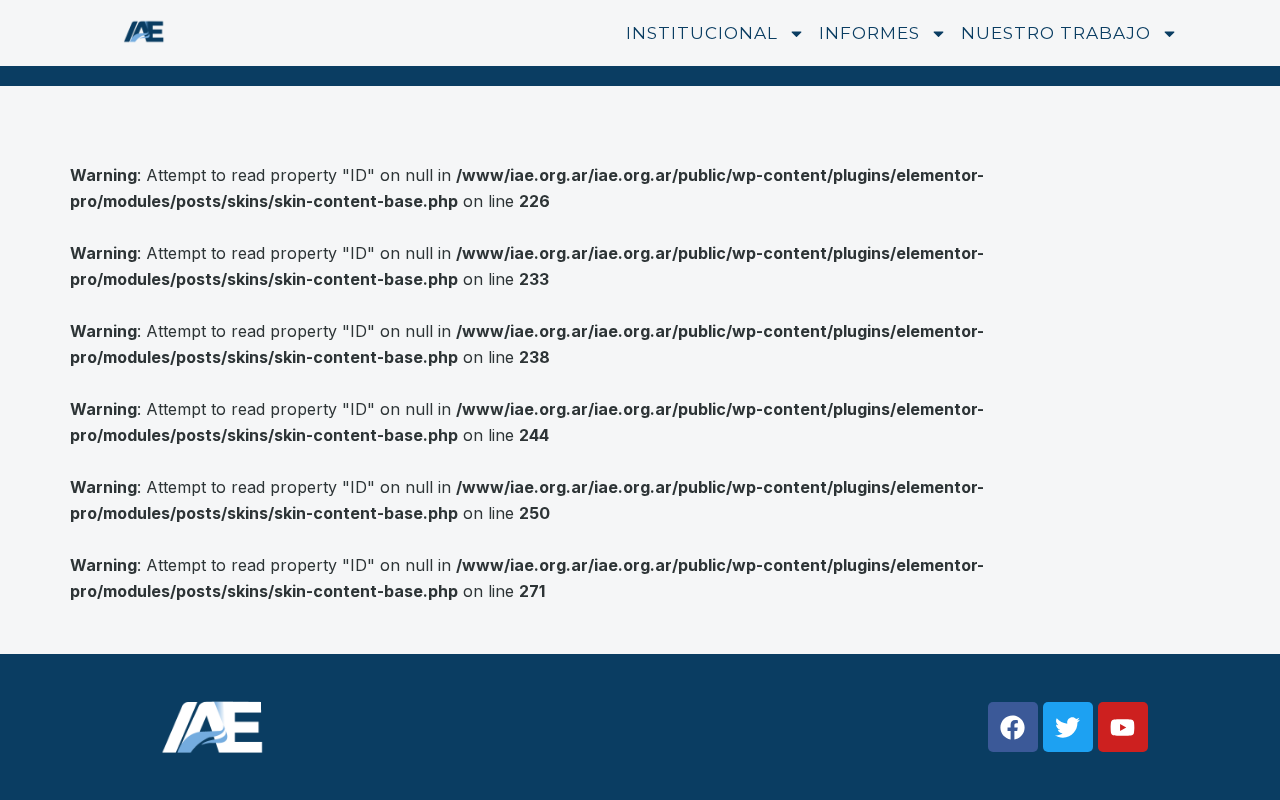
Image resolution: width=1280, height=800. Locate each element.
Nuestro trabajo (1056, 33)
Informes (869, 33)
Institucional (702, 33)
